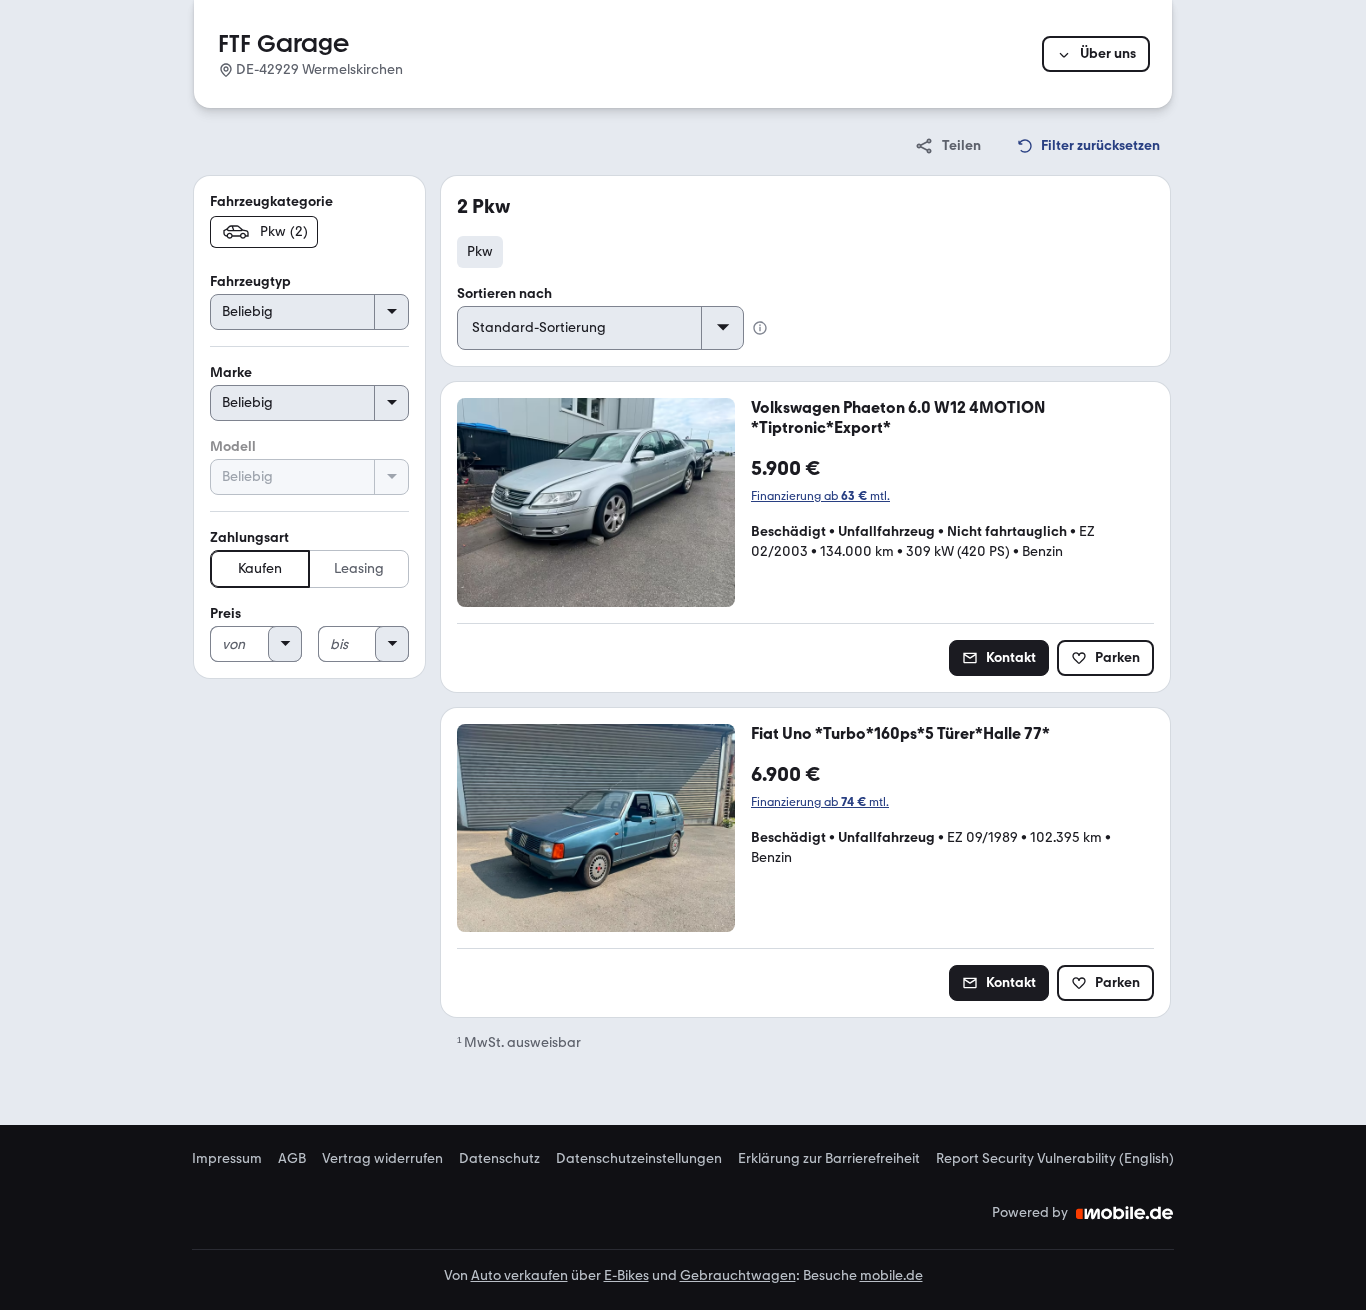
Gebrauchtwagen (738, 1275)
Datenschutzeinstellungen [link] (639, 1159)
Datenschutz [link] (499, 1159)
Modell (233, 446)
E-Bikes (626, 1275)
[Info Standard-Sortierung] (760, 328)
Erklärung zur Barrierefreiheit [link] (829, 1159)
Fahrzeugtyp (250, 281)
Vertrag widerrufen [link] (382, 1159)
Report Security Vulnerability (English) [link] (1055, 1159)
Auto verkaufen (519, 1275)
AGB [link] (292, 1159)
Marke (231, 372)
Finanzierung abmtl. (820, 496)
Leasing (359, 568)
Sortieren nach (504, 293)
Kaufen (260, 568)
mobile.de (891, 1275)
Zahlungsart (249, 537)
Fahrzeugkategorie (271, 201)
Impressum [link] (227, 1159)
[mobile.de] (1125, 1213)
